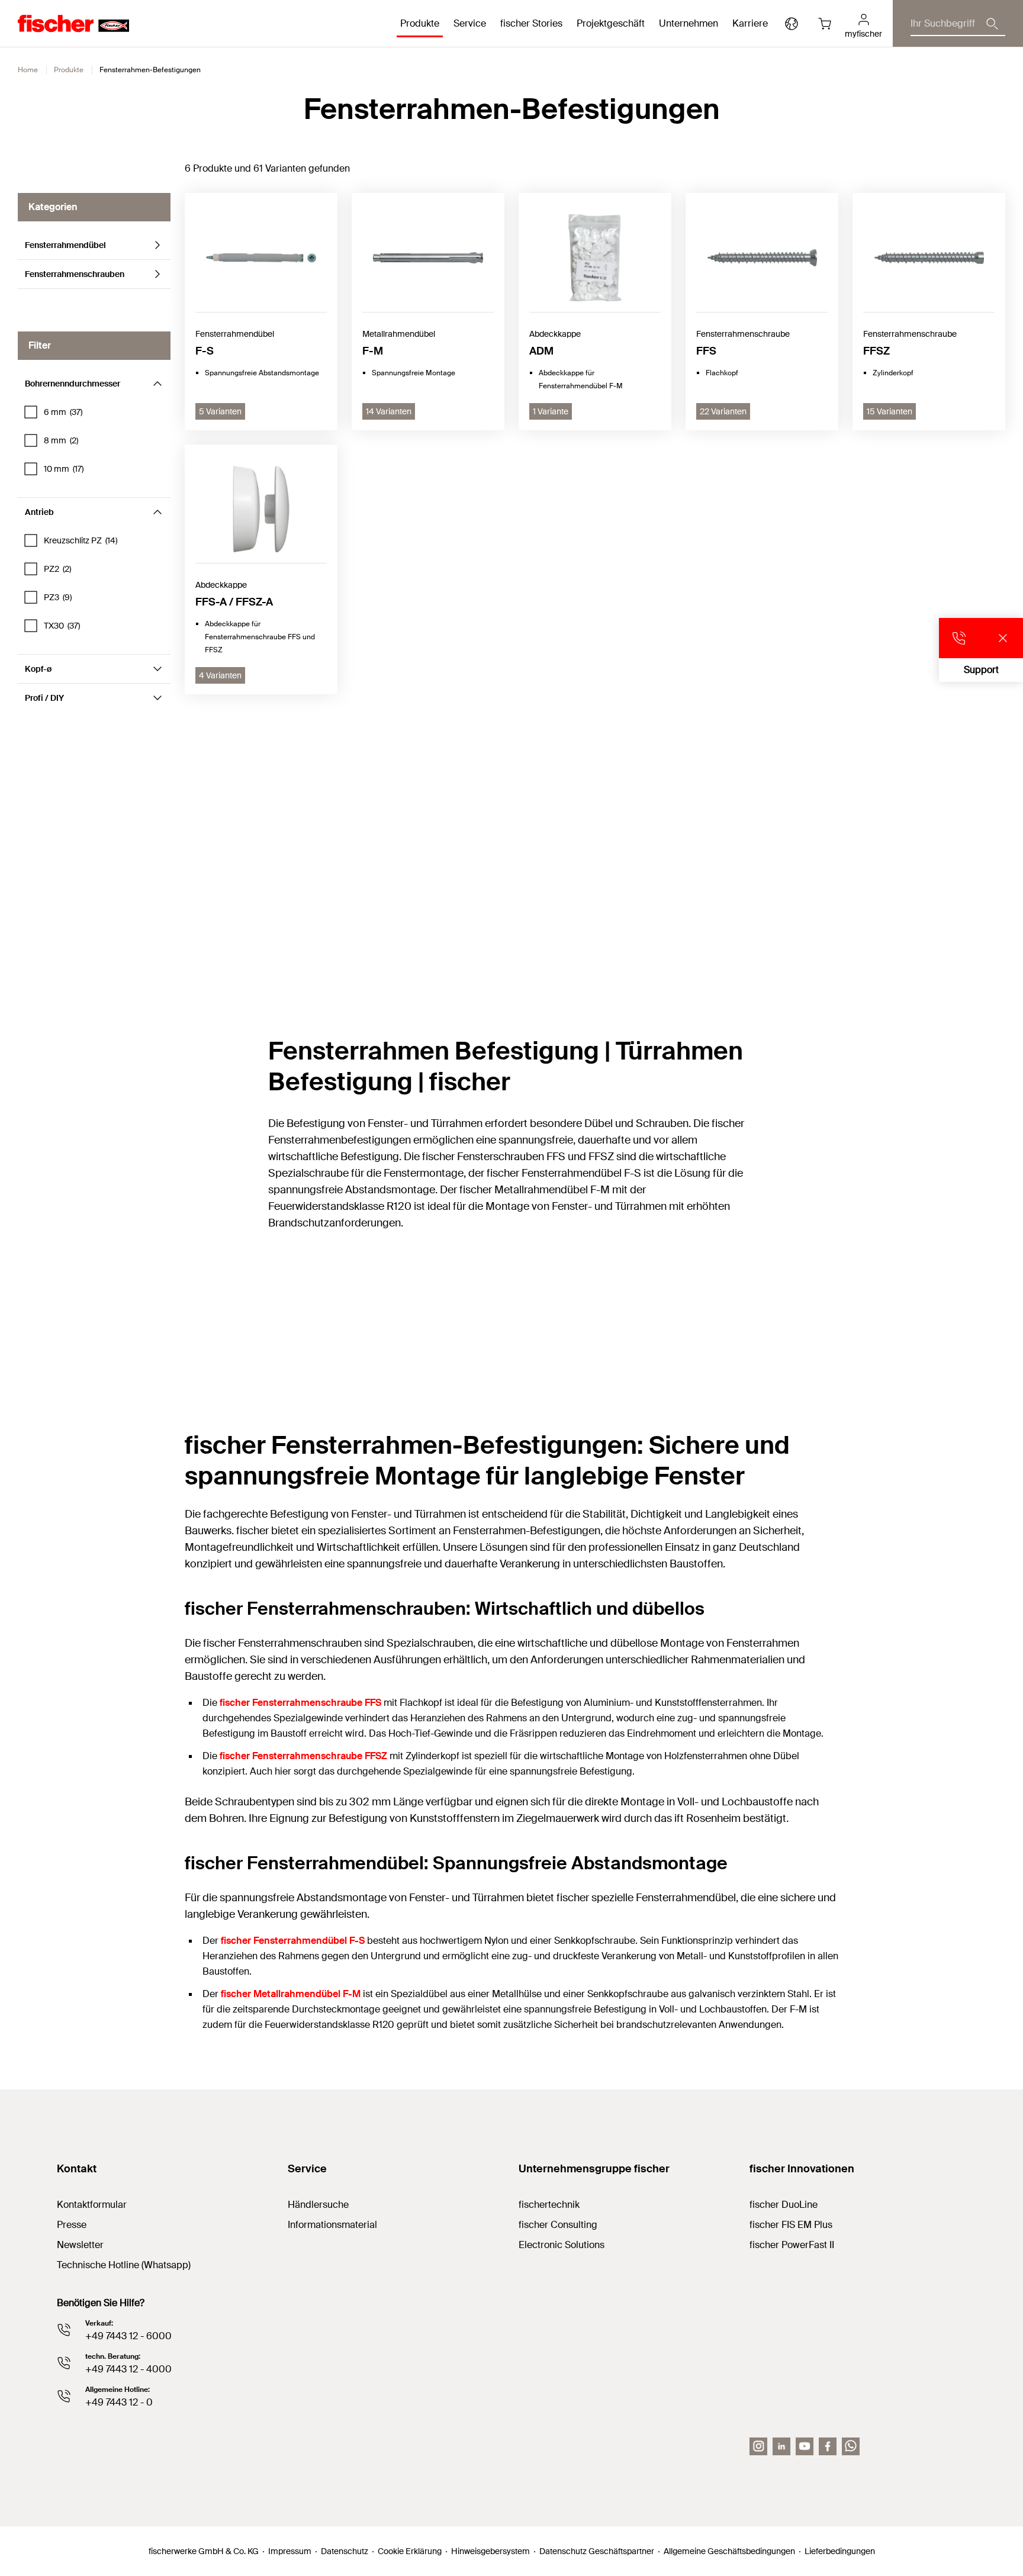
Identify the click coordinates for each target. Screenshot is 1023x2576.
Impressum (290, 2551)
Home (28, 70)
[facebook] (828, 2446)
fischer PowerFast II (792, 2245)
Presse (72, 2225)
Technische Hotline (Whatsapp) (124, 2265)
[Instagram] (758, 2446)
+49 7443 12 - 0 (119, 2402)
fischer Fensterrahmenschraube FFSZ (303, 1756)
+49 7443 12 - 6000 (128, 2336)
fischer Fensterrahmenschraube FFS (300, 1703)
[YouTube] (805, 2446)
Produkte (69, 70)
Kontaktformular (92, 2205)
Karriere (750, 23)
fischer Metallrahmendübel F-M (291, 1994)
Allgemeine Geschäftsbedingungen (729, 2551)
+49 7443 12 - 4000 (128, 2369)
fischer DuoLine (784, 2205)
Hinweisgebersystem (490, 2551)
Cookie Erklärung (410, 2551)
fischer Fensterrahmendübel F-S (293, 1941)
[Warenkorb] (825, 24)
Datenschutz (345, 2551)
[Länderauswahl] (792, 24)
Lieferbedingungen (840, 2551)
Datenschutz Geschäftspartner (597, 2551)
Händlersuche (318, 2205)
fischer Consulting (558, 2225)
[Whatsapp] (851, 2446)
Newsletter (80, 2245)
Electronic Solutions (562, 2245)
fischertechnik (549, 2205)
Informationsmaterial (332, 2225)
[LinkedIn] (781, 2446)
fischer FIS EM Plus (791, 2225)
